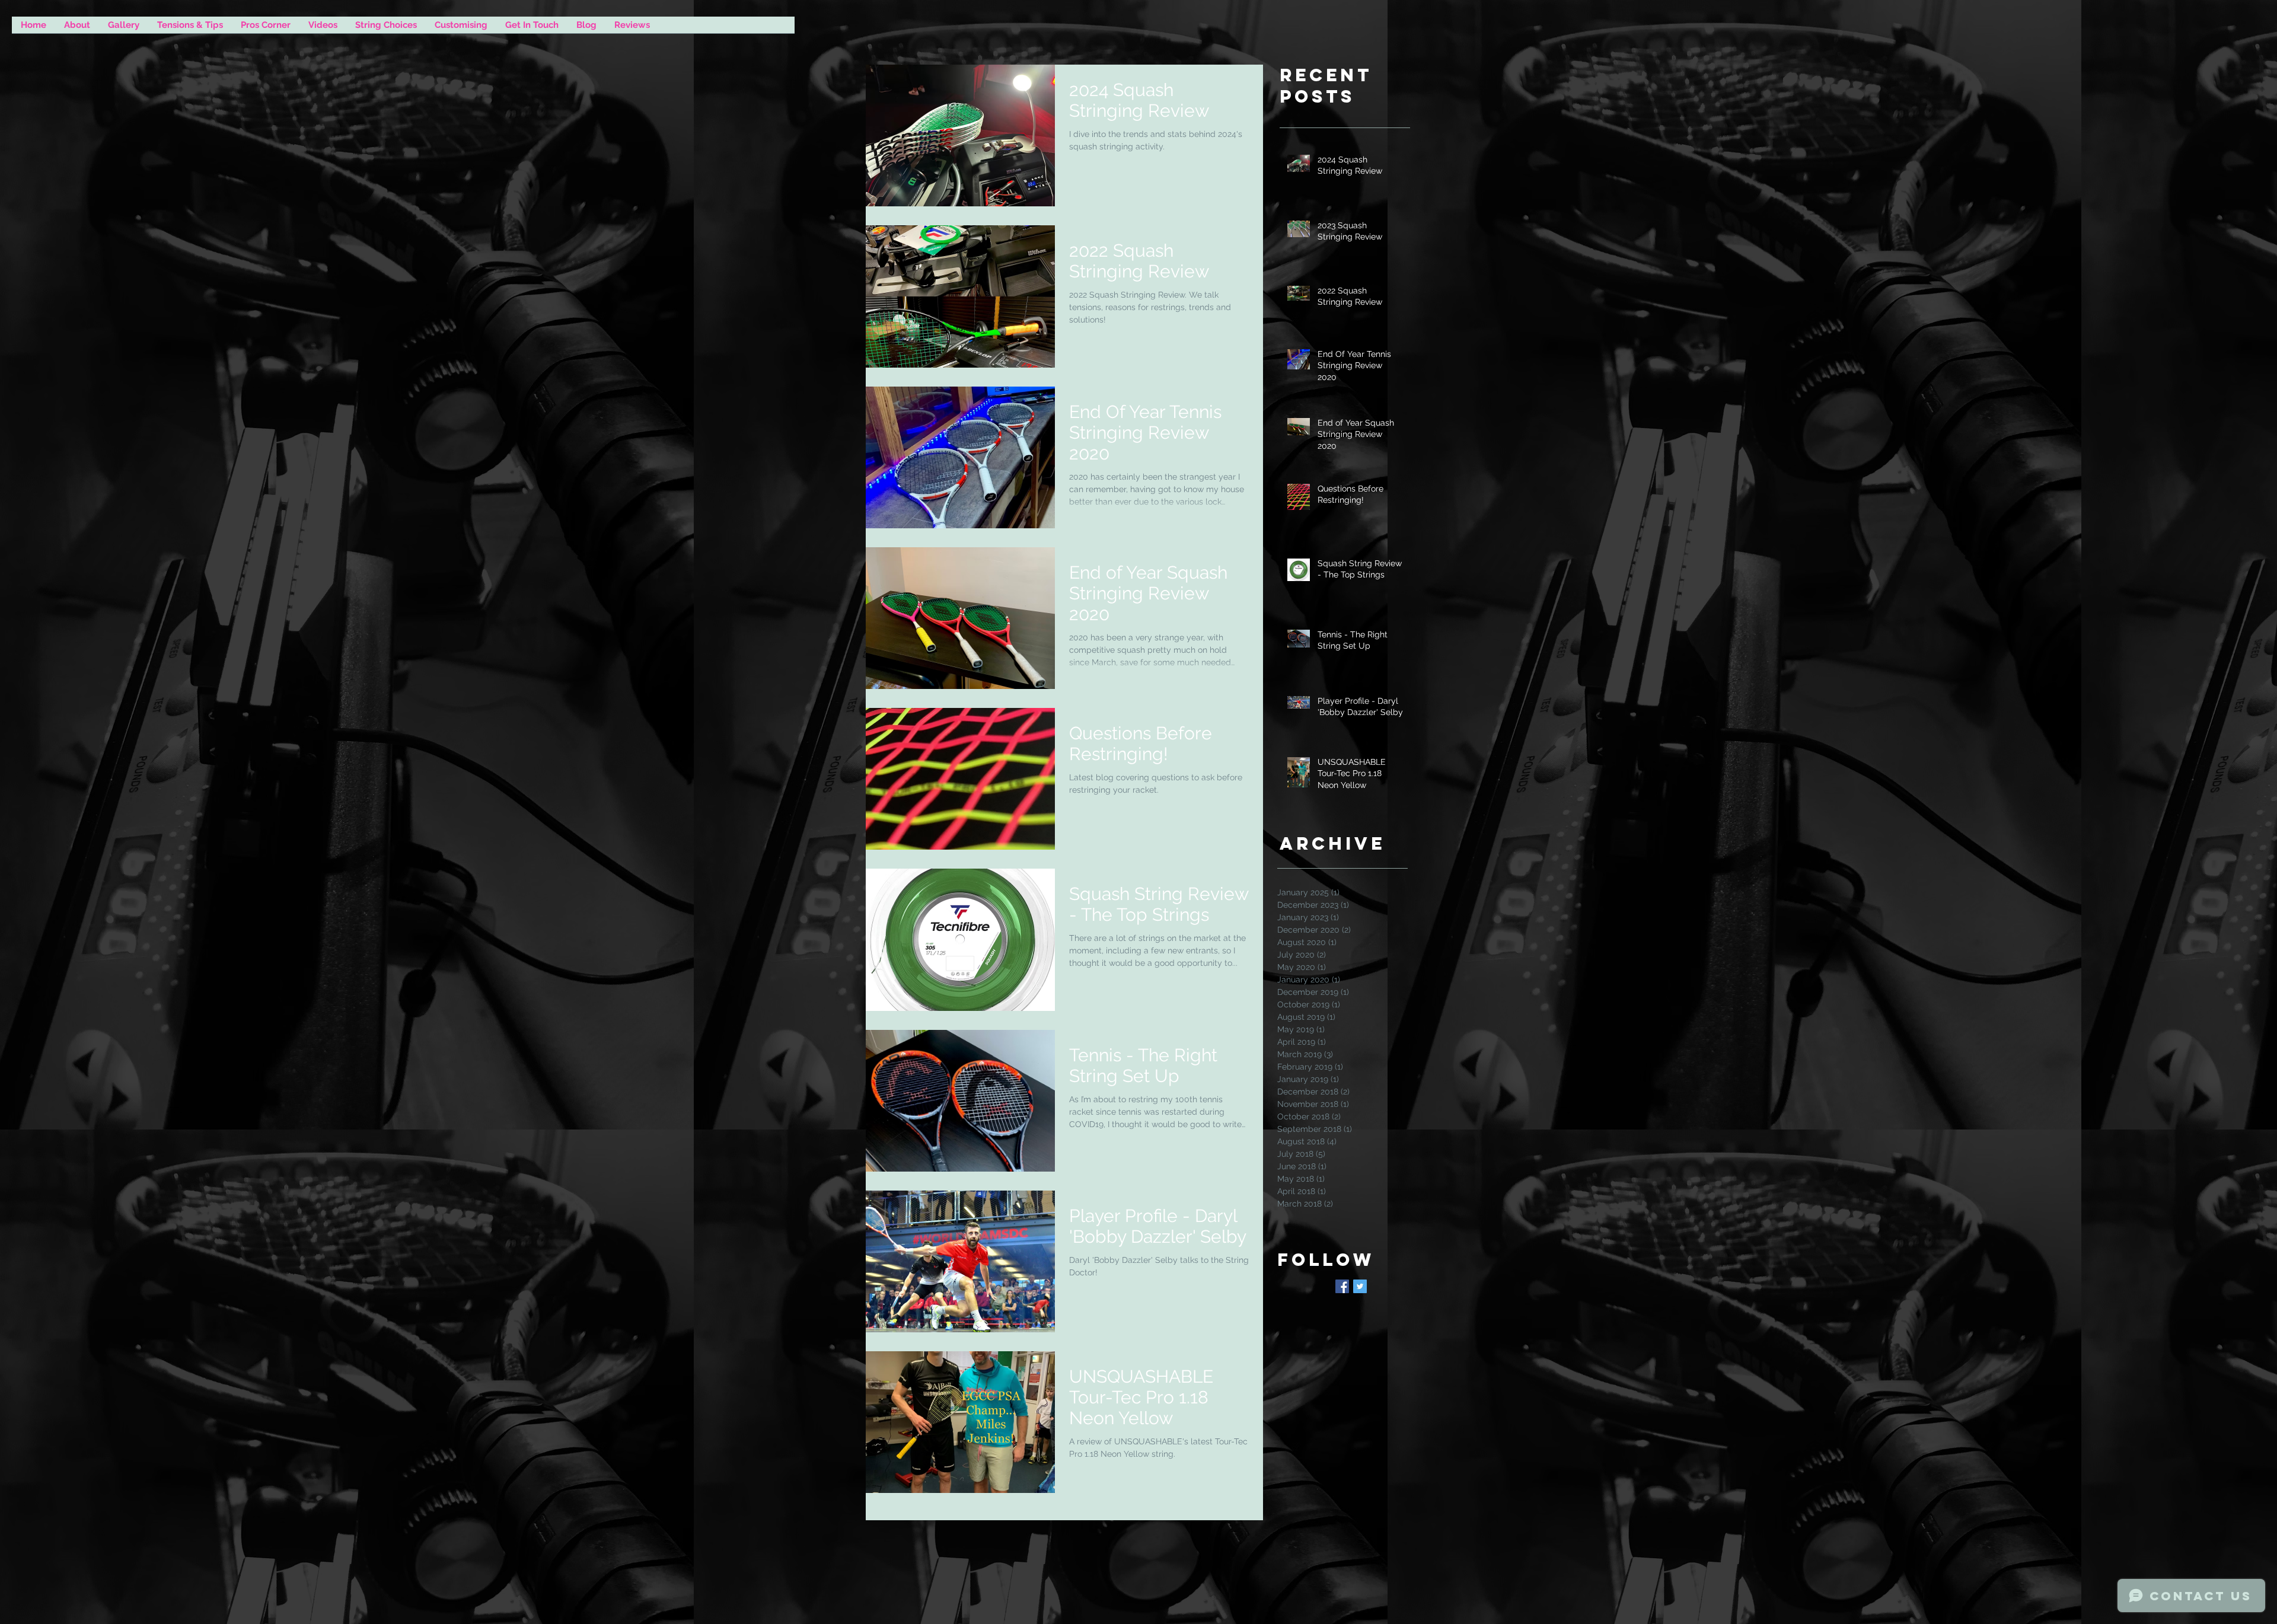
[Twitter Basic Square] (1360, 1286)
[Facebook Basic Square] (1342, 1286)
